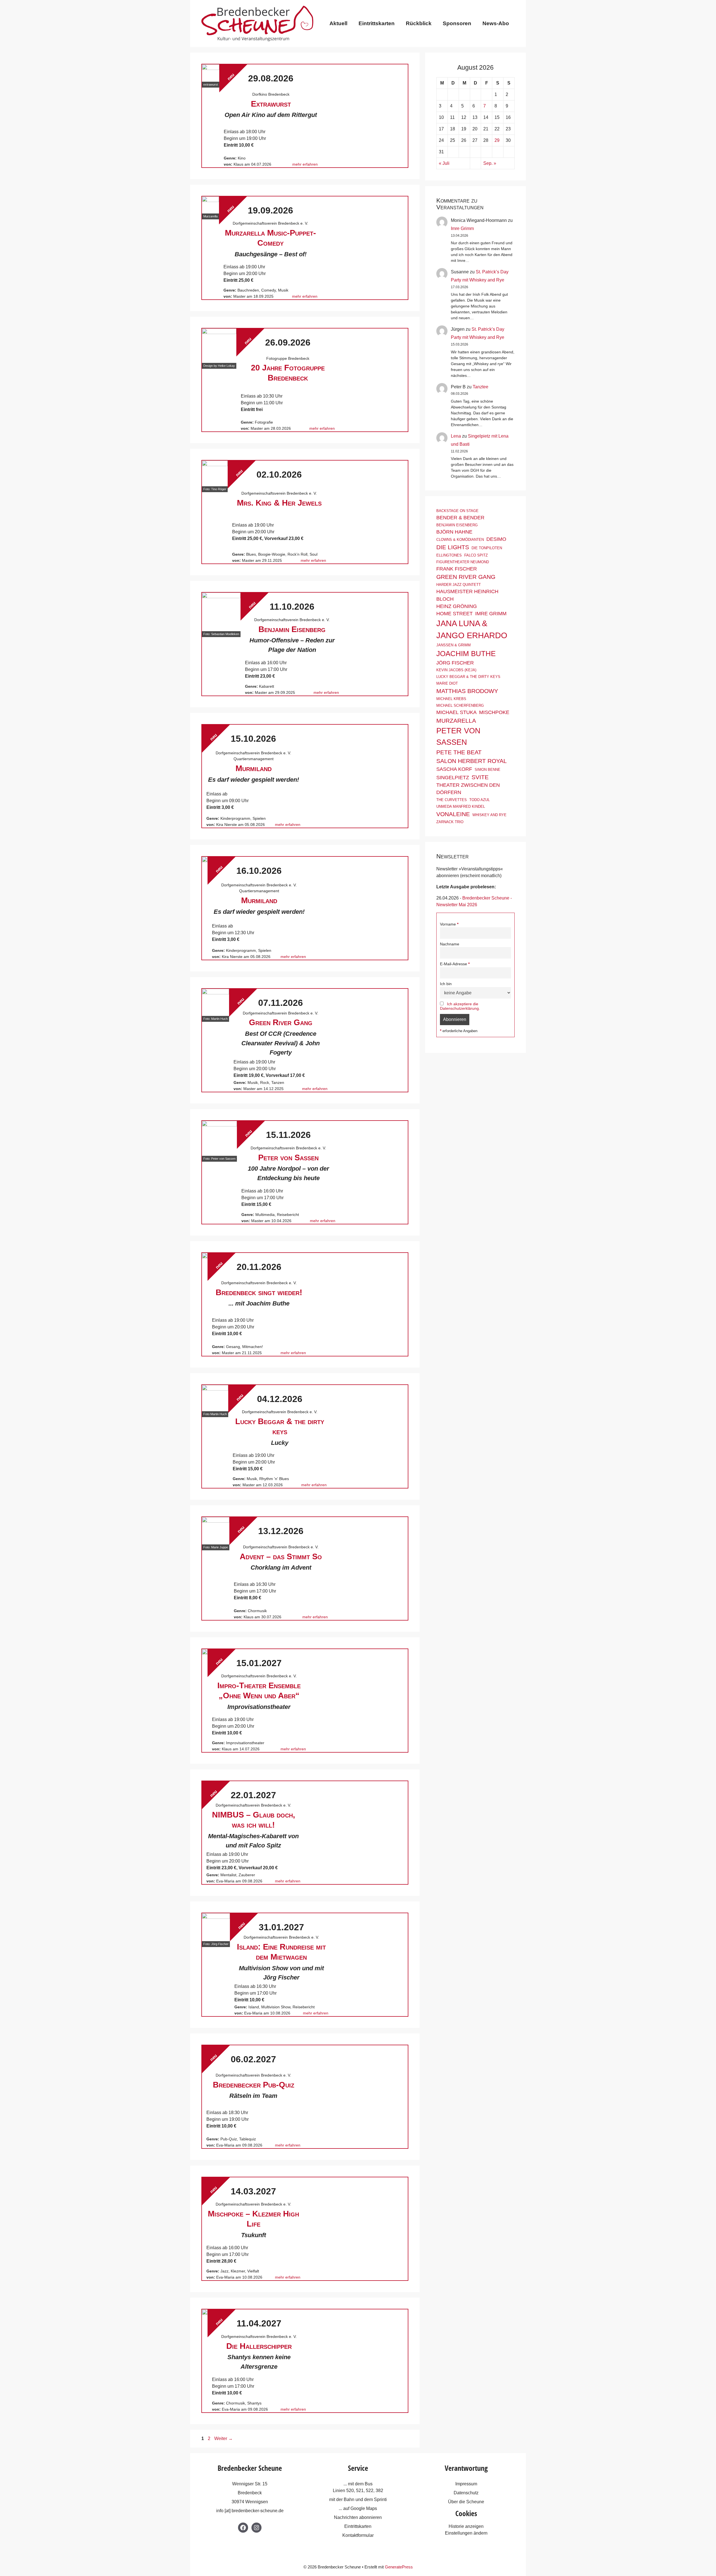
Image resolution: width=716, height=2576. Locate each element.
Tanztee (481, 387)
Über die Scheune (466, 2502)
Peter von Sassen (458, 736)
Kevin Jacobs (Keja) (456, 670)
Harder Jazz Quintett (459, 585)
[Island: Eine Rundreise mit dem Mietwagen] (216, 1927)
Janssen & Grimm (454, 645)
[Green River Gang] (215, 1002)
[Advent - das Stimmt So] (216, 1531)
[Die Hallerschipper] (205, 2312)
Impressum (466, 2484)
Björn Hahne (454, 532)
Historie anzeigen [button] (466, 2526)
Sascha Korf (454, 769)
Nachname (450, 944)
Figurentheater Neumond (463, 562)
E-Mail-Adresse (454, 964)
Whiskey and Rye (489, 815)
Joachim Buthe (466, 654)
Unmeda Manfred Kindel (461, 806)
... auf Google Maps (358, 2508)
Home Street (454, 614)
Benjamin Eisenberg (457, 525)
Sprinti (380, 2499)
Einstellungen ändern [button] (466, 2533)
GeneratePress (399, 2567)
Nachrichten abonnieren (358, 2517)
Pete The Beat (459, 752)
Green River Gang (466, 577)
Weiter (223, 2438)
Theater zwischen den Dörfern (468, 789)
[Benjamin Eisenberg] (221, 612)
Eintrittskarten (377, 23)
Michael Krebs (451, 699)
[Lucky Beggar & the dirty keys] (215, 1398)
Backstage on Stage (457, 511)
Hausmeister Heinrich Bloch (467, 595)
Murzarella (456, 721)
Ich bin (446, 984)
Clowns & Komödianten (460, 540)
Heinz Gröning (457, 606)
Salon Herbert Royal (472, 761)
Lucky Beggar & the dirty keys (468, 677)
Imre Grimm (462, 228)
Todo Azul (480, 800)
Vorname (448, 924)
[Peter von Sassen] (219, 1138)
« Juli (444, 163)
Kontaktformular (358, 2535)
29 (497, 140)
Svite (480, 777)
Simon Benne (487, 770)
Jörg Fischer (455, 663)
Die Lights (453, 547)
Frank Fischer (457, 569)
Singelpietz (453, 778)
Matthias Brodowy (467, 691)
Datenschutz (466, 2493)
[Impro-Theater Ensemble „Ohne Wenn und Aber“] (205, 1652)
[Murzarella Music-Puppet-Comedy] (210, 205)
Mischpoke (494, 712)
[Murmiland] (205, 860)
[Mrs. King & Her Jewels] (215, 473)
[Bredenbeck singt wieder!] (205, 1256)
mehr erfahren (305, 164)
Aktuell (338, 23)
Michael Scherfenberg (460, 705)
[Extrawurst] (211, 73)
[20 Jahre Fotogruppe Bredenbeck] (219, 346)
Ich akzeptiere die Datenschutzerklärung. (460, 1006)
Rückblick (419, 23)
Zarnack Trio (450, 822)
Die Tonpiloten (487, 548)
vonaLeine (453, 814)
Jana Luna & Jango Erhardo (472, 629)
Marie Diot (447, 683)
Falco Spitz (476, 555)
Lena (456, 436)
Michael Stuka (456, 712)
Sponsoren (457, 23)
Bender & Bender (460, 518)
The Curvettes (452, 800)
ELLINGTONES (449, 555)
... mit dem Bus (358, 2484)
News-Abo (496, 23)
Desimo (496, 539)
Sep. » (490, 163)
